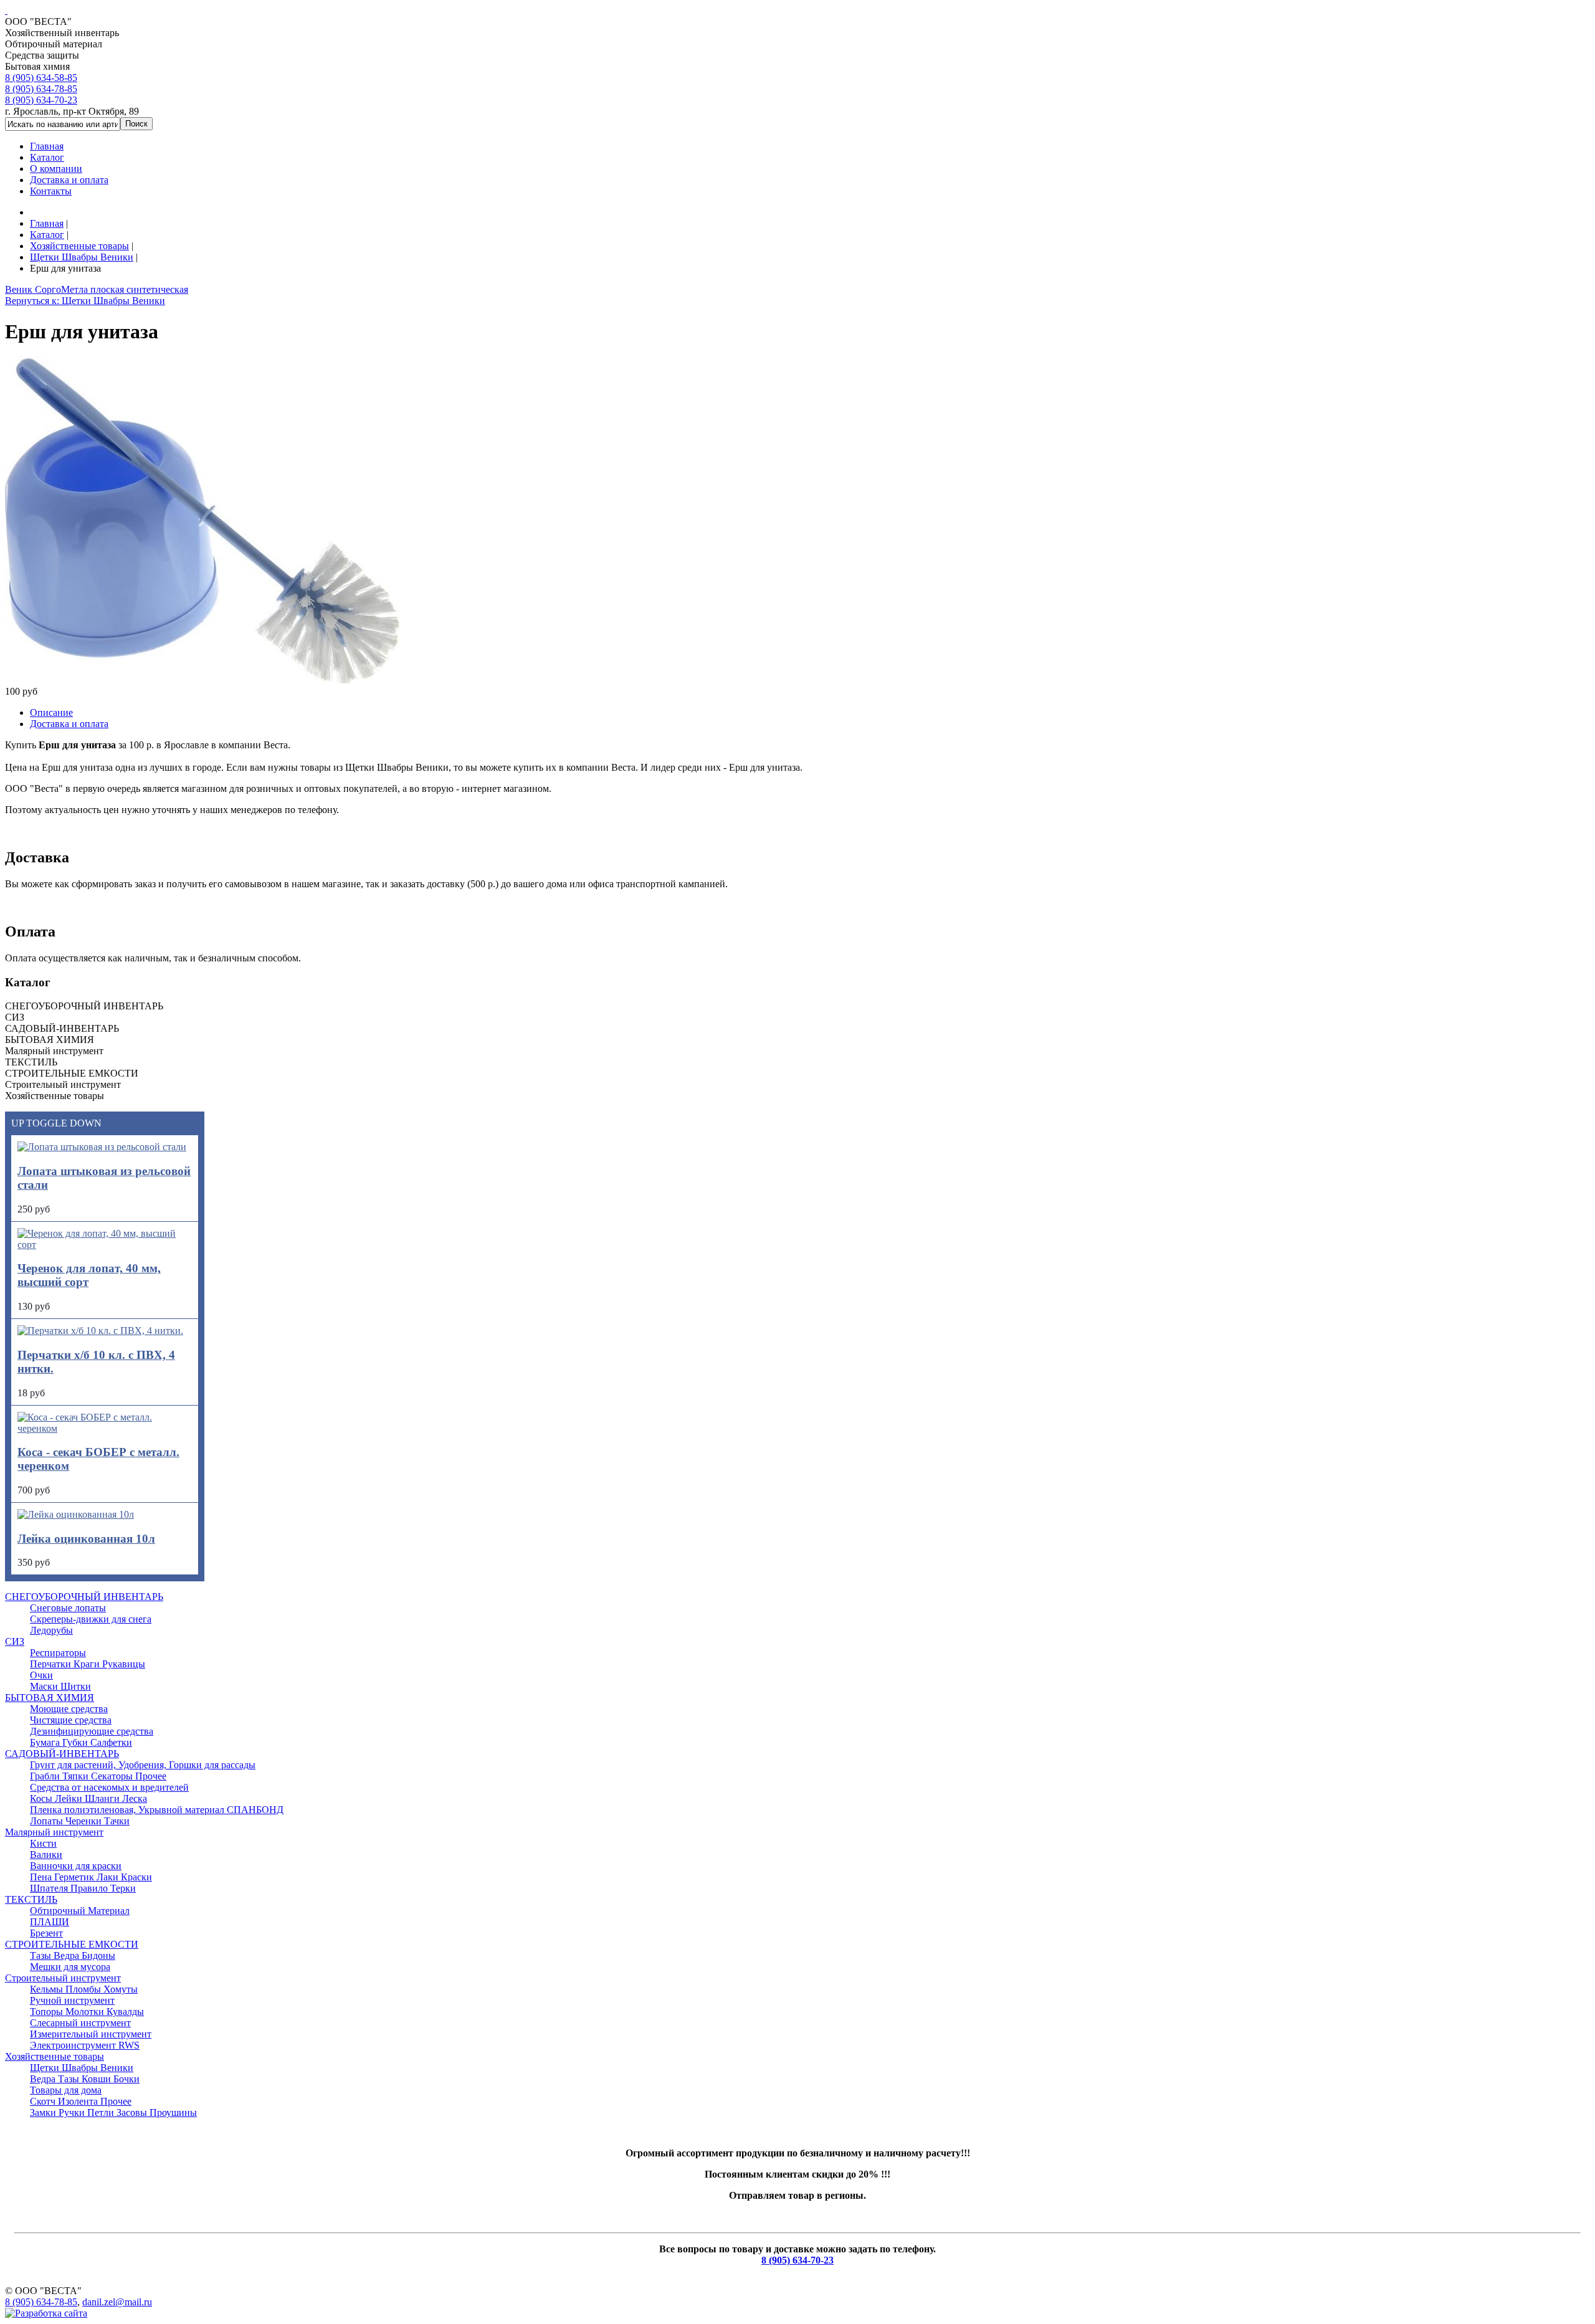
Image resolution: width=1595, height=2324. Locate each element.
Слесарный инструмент (80, 2023)
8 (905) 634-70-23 (41, 100)
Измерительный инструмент (91, 2034)
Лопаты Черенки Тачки (80, 1821)
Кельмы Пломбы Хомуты (84, 1989)
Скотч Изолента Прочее (81, 2101)
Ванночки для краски (76, 1866)
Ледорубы (51, 1630)
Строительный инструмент (63, 1978)
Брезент (46, 1933)
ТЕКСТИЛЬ (31, 1899)
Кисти (43, 1843)
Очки (41, 1675)
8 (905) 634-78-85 (41, 89)
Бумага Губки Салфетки (81, 1742)
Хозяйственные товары (55, 2056)
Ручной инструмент (72, 2000)
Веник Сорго (33, 289)
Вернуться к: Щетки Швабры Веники (85, 301)
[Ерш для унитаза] (203, 680)
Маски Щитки (60, 1686)
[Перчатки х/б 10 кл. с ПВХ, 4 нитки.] (100, 1331)
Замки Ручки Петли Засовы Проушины (113, 2112)
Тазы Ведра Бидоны (73, 1955)
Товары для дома (66, 2090)
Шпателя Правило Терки (83, 1888)
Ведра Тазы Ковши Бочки (85, 2079)
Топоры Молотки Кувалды (87, 2012)
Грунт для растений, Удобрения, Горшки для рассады (143, 1765)
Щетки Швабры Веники (82, 2068)
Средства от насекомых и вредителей (109, 1787)
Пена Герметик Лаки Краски (91, 1877)
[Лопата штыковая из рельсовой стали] (102, 1147)
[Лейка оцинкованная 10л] (76, 1514)
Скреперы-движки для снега (91, 1619)
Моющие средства (69, 1709)
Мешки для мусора (70, 1967)
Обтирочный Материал (80, 1911)
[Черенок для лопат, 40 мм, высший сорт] (105, 1245)
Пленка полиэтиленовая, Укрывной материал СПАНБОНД (157, 1810)
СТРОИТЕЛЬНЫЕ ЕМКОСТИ (72, 1944)
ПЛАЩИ (50, 1922)
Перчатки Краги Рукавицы (88, 1664)
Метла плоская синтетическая (125, 289)
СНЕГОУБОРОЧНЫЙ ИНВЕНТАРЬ (84, 1597)
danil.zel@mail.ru (117, 2302)
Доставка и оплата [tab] (69, 724)
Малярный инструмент (54, 1832)
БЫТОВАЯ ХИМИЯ (50, 1698)
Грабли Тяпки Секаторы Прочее (98, 1776)
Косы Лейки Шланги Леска (88, 1798)
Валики (46, 1855)
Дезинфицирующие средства (92, 1731)
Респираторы (58, 1653)
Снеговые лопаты (68, 1608)
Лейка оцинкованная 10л (86, 1539)
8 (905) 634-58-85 (41, 78)
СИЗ (15, 1641)
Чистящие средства (71, 1720)
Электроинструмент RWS (85, 2045)
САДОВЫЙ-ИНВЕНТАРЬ (62, 1754)
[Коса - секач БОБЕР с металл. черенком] (105, 1428)
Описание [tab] (51, 712)
